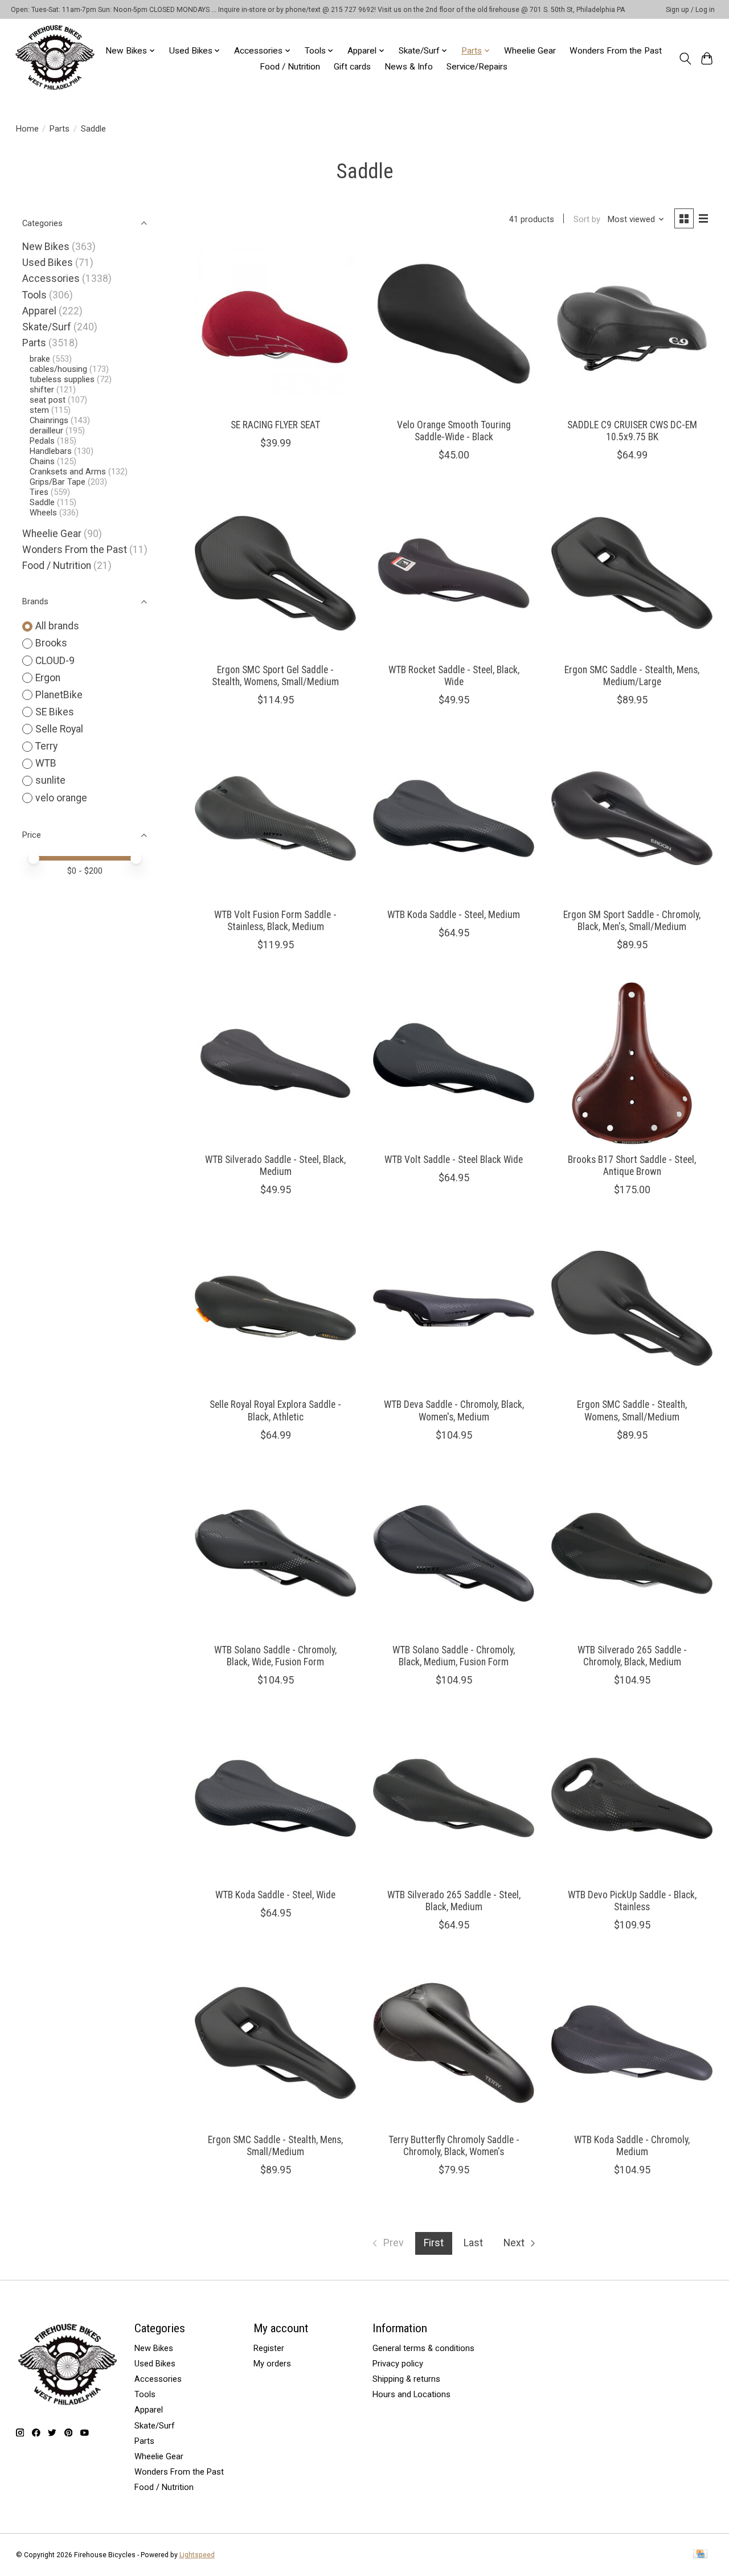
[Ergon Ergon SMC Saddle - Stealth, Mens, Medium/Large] (632, 573)
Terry (46, 746)
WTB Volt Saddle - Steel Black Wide (454, 1160)
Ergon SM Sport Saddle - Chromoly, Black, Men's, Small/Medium (632, 921)
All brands (57, 626)
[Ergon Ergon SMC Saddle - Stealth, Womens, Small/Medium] (632, 1308)
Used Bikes (48, 263)
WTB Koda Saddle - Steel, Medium (454, 915)
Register (269, 2348)
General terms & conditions (423, 2348)
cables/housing (58, 369)
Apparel (39, 311)
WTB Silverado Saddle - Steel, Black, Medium (275, 1166)
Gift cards (352, 67)
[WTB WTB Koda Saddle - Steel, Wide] (275, 1798)
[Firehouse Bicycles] (55, 58)
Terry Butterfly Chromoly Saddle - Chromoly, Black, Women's (454, 2146)
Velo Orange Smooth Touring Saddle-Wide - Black (454, 431)
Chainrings (49, 420)
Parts (60, 129)
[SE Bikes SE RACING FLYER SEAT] (275, 328)
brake (40, 359)
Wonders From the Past (616, 51)
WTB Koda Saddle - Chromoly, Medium (632, 2146)
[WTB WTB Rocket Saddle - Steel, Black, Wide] (454, 573)
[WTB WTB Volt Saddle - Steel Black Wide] (454, 1063)
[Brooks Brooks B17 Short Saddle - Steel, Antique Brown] (632, 1063)
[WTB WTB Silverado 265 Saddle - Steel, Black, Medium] (454, 1798)
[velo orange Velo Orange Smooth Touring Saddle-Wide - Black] (454, 328)
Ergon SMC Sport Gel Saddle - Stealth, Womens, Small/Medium (275, 676)
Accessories (51, 279)
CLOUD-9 (55, 661)
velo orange (61, 798)
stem (39, 410)
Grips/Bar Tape (58, 482)
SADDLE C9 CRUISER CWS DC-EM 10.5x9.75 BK (632, 431)
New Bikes (46, 247)
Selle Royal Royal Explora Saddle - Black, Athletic (275, 1410)
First (434, 2243)
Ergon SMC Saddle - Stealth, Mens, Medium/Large (632, 676)
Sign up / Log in (690, 10)
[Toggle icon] (685, 59)
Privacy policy (398, 2364)
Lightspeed (197, 2555)
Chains (42, 461)
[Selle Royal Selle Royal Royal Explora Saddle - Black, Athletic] (275, 1308)
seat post (48, 400)
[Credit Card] (700, 2555)
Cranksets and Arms (68, 472)
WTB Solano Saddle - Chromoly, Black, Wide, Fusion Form (275, 1656)
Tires (39, 492)
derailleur (46, 431)
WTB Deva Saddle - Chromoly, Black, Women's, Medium (454, 1410)
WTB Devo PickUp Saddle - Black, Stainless (632, 1901)
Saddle (42, 502)
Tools (34, 295)
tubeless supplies (62, 379)
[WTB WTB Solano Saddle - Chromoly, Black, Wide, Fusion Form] (275, 1553)
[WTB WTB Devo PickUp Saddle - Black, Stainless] (632, 1798)
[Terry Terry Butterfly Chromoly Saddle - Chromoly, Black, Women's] (454, 2043)
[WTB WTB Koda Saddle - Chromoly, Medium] (632, 2043)
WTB (46, 763)
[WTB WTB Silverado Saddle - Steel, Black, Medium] (275, 1063)
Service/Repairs (477, 67)
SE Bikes (55, 712)
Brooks (51, 643)
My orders (272, 2364)
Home (27, 129)
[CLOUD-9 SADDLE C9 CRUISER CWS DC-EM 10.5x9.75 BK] (632, 328)
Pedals (42, 441)
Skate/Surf (47, 327)
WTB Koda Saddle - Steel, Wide (275, 1895)
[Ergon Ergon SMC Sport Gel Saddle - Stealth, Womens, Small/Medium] (275, 573)
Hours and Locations (411, 2394)
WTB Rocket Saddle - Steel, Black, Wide (454, 676)
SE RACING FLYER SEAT (275, 425)
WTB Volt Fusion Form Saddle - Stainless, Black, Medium (275, 921)
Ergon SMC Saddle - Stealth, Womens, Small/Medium (632, 1410)
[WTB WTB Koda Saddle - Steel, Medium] (454, 818)
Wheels (43, 513)
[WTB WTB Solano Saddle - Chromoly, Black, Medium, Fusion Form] (454, 1553)
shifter (42, 390)
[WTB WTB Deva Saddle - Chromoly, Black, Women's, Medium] (454, 1308)
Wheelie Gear (530, 51)
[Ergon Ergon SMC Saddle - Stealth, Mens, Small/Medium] (275, 2043)
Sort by (587, 219)
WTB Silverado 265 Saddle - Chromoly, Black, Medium (632, 1656)
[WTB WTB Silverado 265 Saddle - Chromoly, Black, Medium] (632, 1553)
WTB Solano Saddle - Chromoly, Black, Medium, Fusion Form (454, 1656)
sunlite (50, 780)
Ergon (48, 678)
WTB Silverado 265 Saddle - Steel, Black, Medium (454, 1901)
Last (473, 2243)
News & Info (409, 67)
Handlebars (51, 451)
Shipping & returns (406, 2379)
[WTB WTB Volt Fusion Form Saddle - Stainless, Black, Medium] (275, 818)
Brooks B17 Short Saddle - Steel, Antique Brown (632, 1166)
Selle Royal (59, 729)
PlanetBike (59, 695)
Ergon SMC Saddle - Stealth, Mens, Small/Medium (275, 2146)
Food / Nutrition (290, 67)
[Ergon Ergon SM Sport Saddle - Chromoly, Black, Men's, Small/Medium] (632, 818)
